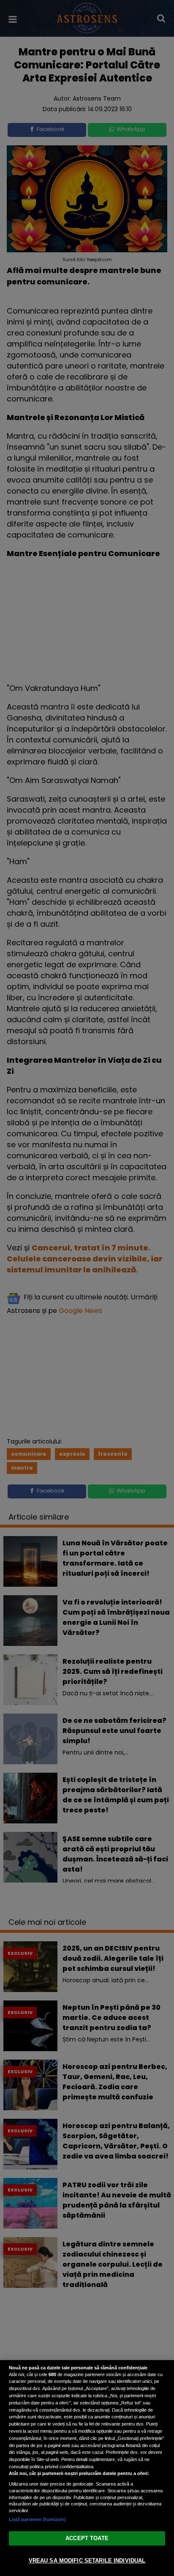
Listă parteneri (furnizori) (37, 2519)
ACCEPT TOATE (87, 2538)
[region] (87, 2468)
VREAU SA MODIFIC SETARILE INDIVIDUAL (87, 2561)
